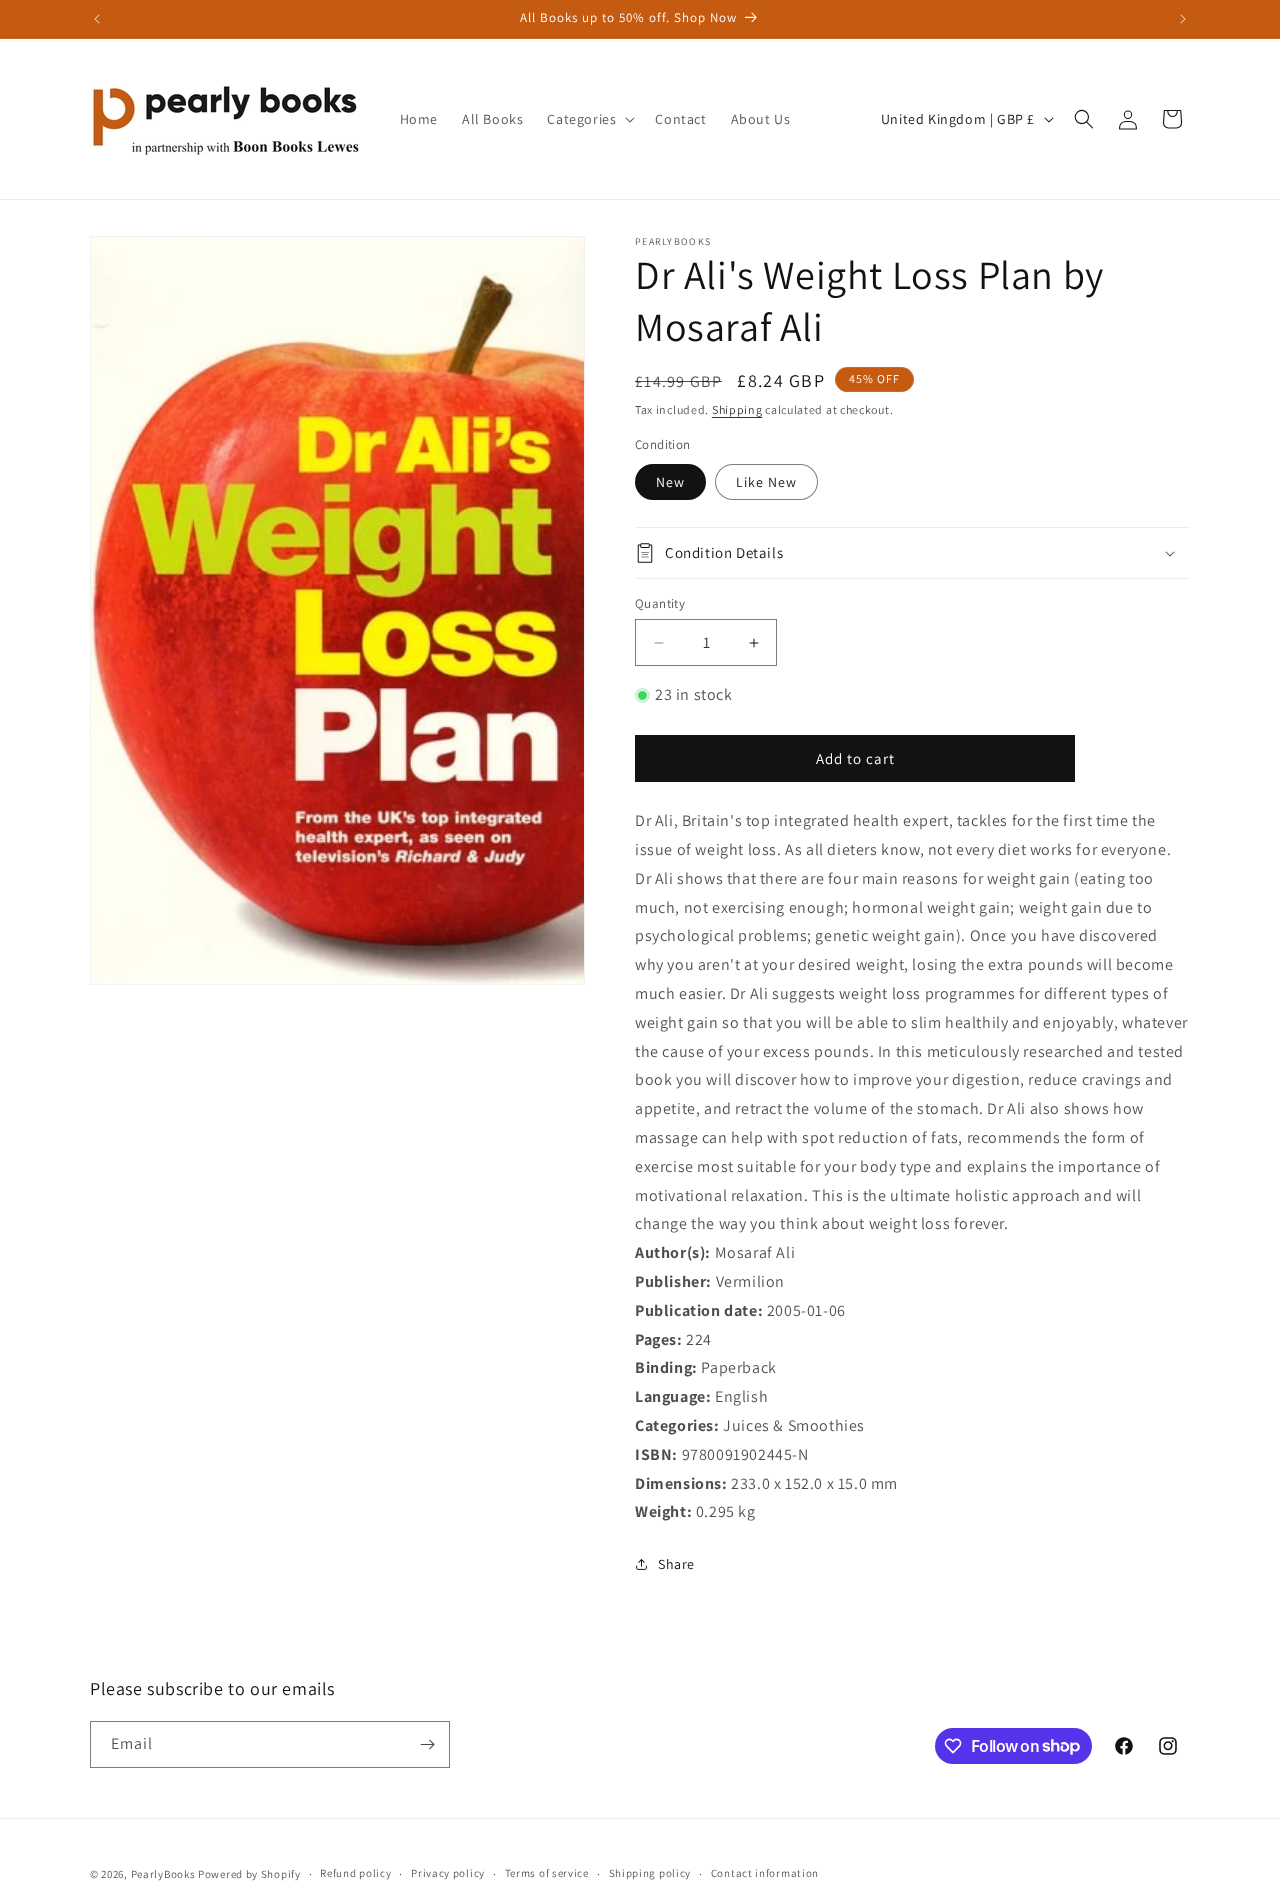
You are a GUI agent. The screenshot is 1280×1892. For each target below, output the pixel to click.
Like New (766, 482)
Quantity (660, 603)
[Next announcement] (1183, 19)
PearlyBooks (163, 1874)
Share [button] (676, 1564)
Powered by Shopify (249, 1874)
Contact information (765, 1873)
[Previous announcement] (97, 19)
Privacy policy (448, 1873)
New (670, 482)
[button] (589, 119)
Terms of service (547, 1873)
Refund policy (355, 1873)
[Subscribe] (427, 1744)
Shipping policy (650, 1873)
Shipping (737, 409)
